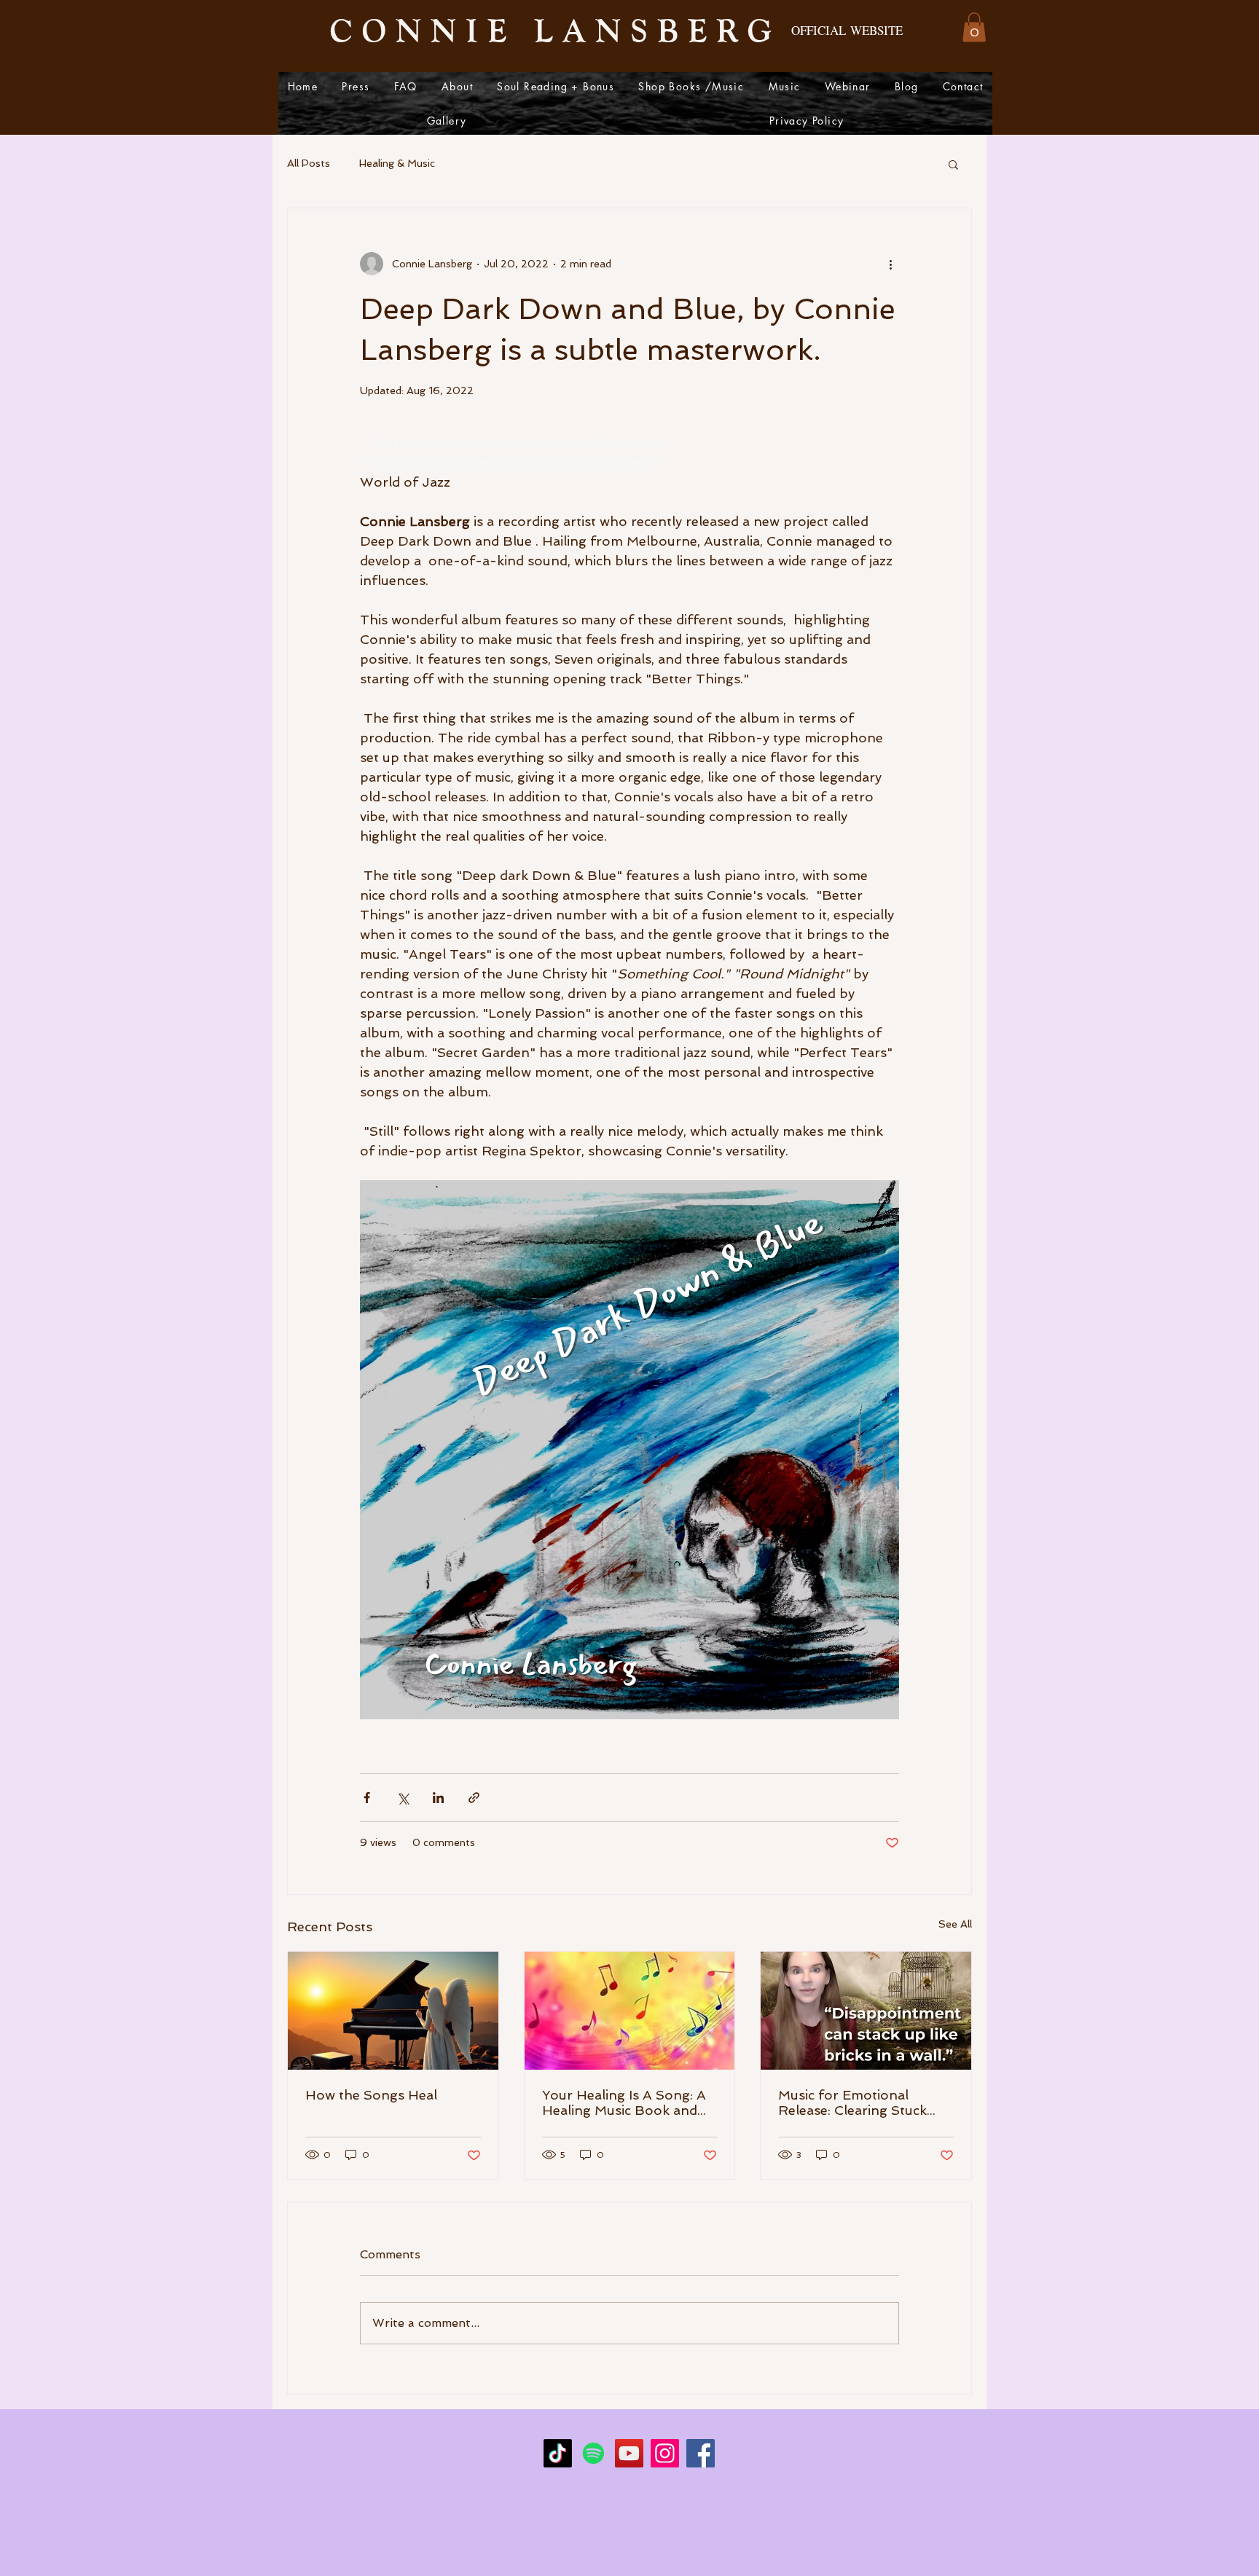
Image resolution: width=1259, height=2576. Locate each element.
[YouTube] (629, 2453)
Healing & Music (397, 163)
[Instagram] (665, 2453)
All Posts (309, 163)
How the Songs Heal (371, 2095)
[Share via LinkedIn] (438, 1798)
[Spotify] (593, 2453)
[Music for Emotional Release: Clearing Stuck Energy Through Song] (866, 2011)
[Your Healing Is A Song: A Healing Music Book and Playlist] (630, 2011)
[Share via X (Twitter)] (403, 1798)
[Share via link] (474, 1798)
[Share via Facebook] (367, 1798)
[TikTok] (558, 2453)
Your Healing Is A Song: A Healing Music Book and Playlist (624, 2102)
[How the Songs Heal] (393, 2011)
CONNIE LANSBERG (556, 29)
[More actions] (890, 264)
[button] (974, 27)
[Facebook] (701, 2453)
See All (955, 1924)
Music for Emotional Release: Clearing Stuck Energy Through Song (852, 2102)
